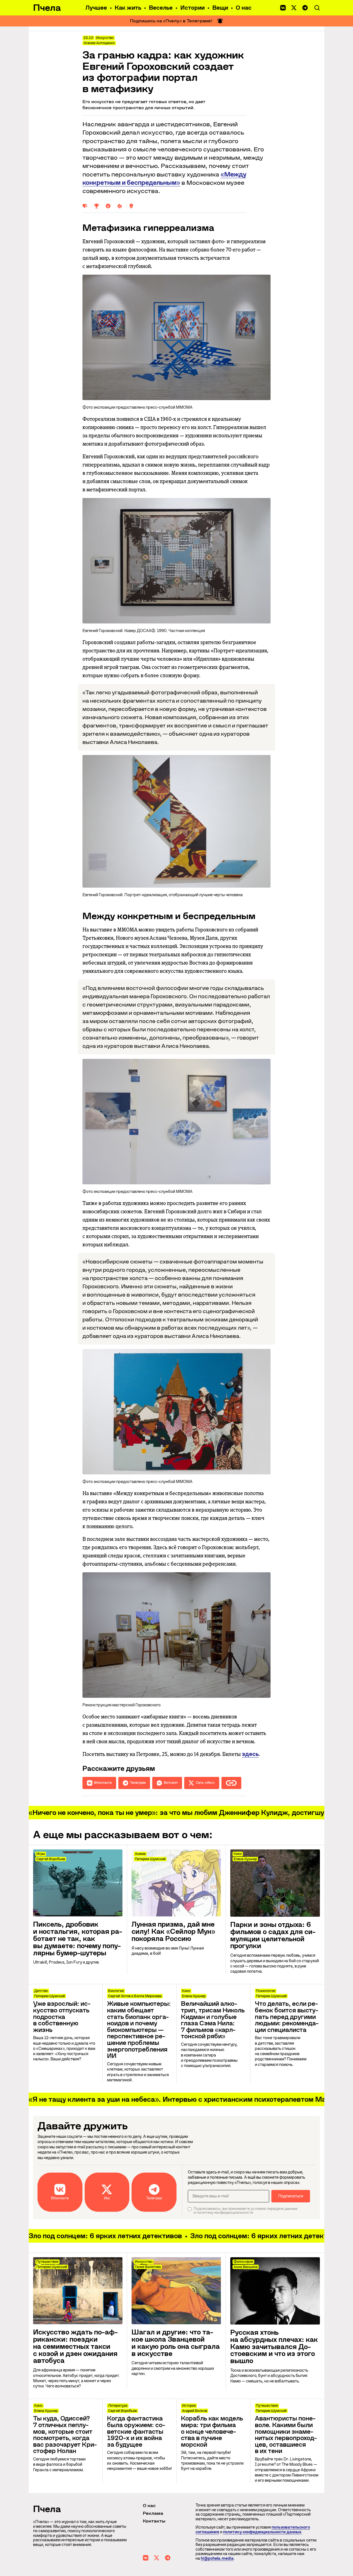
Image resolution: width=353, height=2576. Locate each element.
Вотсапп (171, 1783)
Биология (116, 1991)
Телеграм (138, 1783)
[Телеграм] (305, 8)
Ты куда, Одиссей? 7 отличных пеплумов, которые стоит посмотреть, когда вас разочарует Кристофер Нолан (65, 2435)
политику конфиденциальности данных (262, 2532)
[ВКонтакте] (283, 8)
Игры (41, 1854)
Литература (118, 2406)
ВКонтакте (103, 1783)
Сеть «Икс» (205, 1783)
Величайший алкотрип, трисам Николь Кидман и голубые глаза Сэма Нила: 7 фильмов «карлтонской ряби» (213, 2020)
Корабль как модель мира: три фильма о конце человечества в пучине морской (212, 2432)
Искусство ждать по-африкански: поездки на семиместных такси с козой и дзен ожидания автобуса (75, 2346)
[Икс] (294, 8)
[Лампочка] (131, 206)
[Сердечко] (85, 206)
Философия (243, 2262)
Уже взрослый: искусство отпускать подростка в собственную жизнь (62, 2017)
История (189, 2406)
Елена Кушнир (245, 1859)
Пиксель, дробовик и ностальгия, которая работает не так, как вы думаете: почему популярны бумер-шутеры (78, 1939)
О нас (244, 8)
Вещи (220, 8)
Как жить (128, 8)
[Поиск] (317, 8)
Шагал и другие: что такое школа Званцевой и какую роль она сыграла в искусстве (176, 2343)
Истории (192, 8)
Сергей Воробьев (51, 1859)
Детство (41, 1991)
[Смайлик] (108, 206)
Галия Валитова (148, 2267)
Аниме (140, 1854)
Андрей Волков (195, 2411)
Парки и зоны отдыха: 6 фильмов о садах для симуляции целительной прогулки (273, 1935)
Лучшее (96, 8)
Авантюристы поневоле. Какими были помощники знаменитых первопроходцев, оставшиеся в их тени (286, 2435)
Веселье (161, 8)
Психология (266, 1991)
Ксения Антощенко (99, 43)
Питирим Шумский (150, 1859)
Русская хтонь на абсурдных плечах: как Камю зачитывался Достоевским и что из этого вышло (274, 2347)
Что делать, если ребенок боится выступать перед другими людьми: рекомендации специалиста (287, 2017)
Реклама (153, 2513)
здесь (250, 1754)
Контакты (154, 2521)
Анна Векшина (246, 2267)
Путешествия (47, 2262)
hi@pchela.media (217, 2558)
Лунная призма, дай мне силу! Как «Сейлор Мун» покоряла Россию (173, 1931)
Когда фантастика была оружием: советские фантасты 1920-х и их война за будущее (136, 2432)
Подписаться (291, 2196)
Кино (238, 1854)
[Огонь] (120, 206)
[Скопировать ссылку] (231, 1783)
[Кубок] (97, 206)
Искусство (105, 38)
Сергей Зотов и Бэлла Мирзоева (135, 1996)
